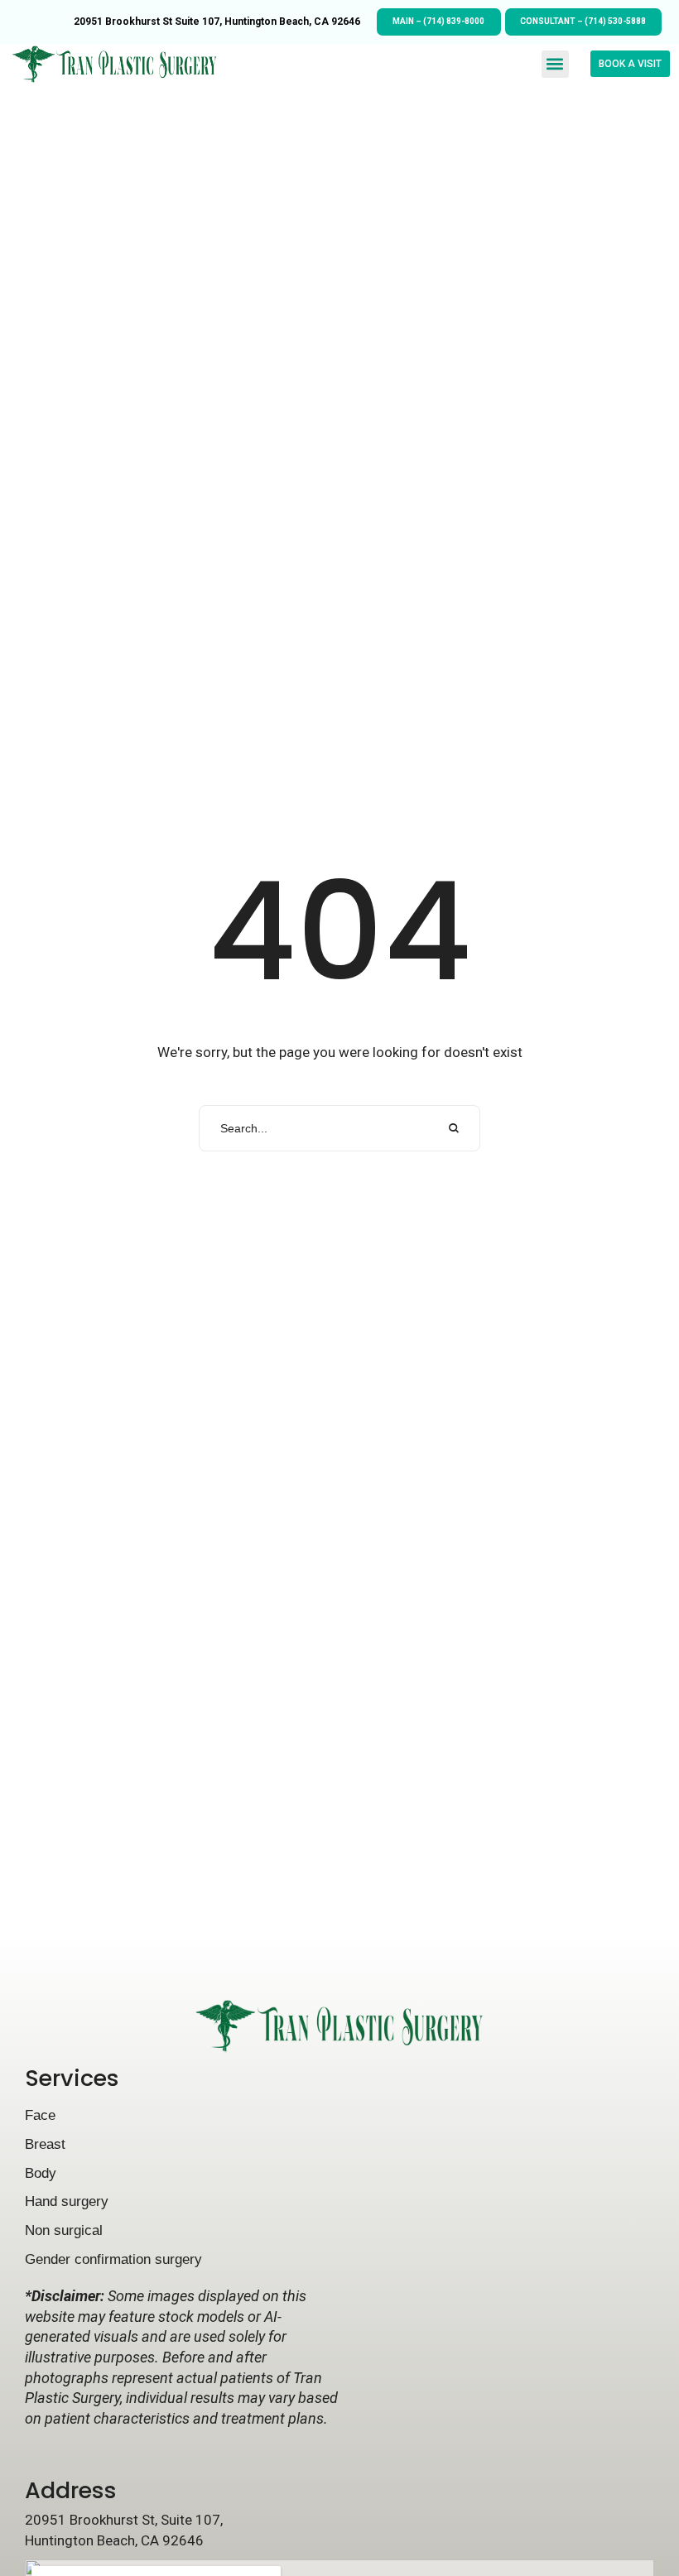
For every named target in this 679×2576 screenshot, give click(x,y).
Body (41, 2173)
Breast (45, 2144)
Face (40, 2115)
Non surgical (64, 2230)
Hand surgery (67, 2201)
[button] (555, 64)
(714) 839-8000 (454, 21)
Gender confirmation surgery (113, 2259)
